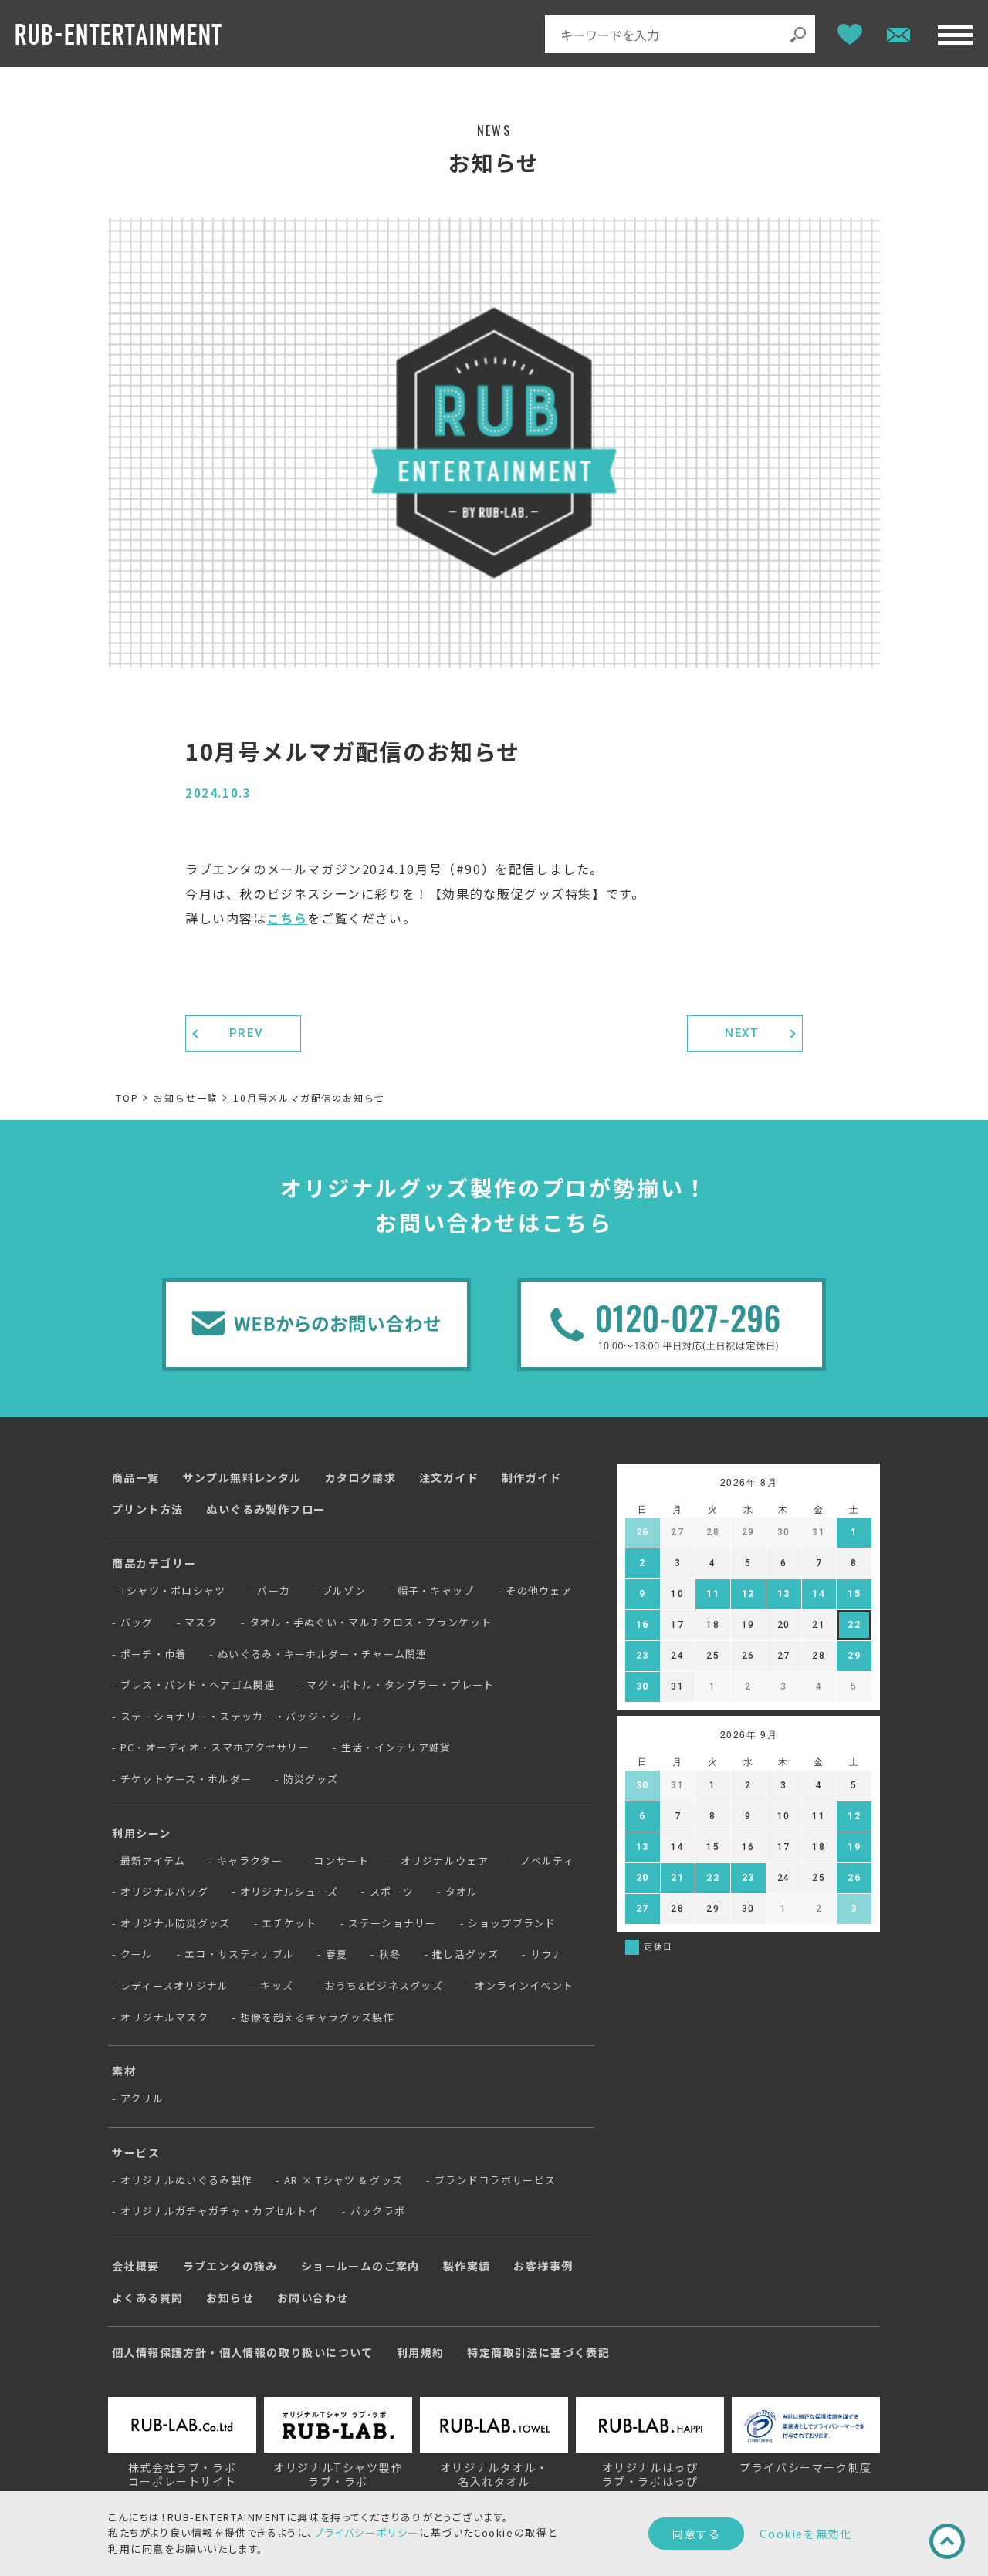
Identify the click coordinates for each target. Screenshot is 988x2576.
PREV (246, 1033)
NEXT (741, 1033)
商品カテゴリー (154, 1563)
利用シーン (142, 1833)
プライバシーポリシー (367, 2532)
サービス (136, 2152)
